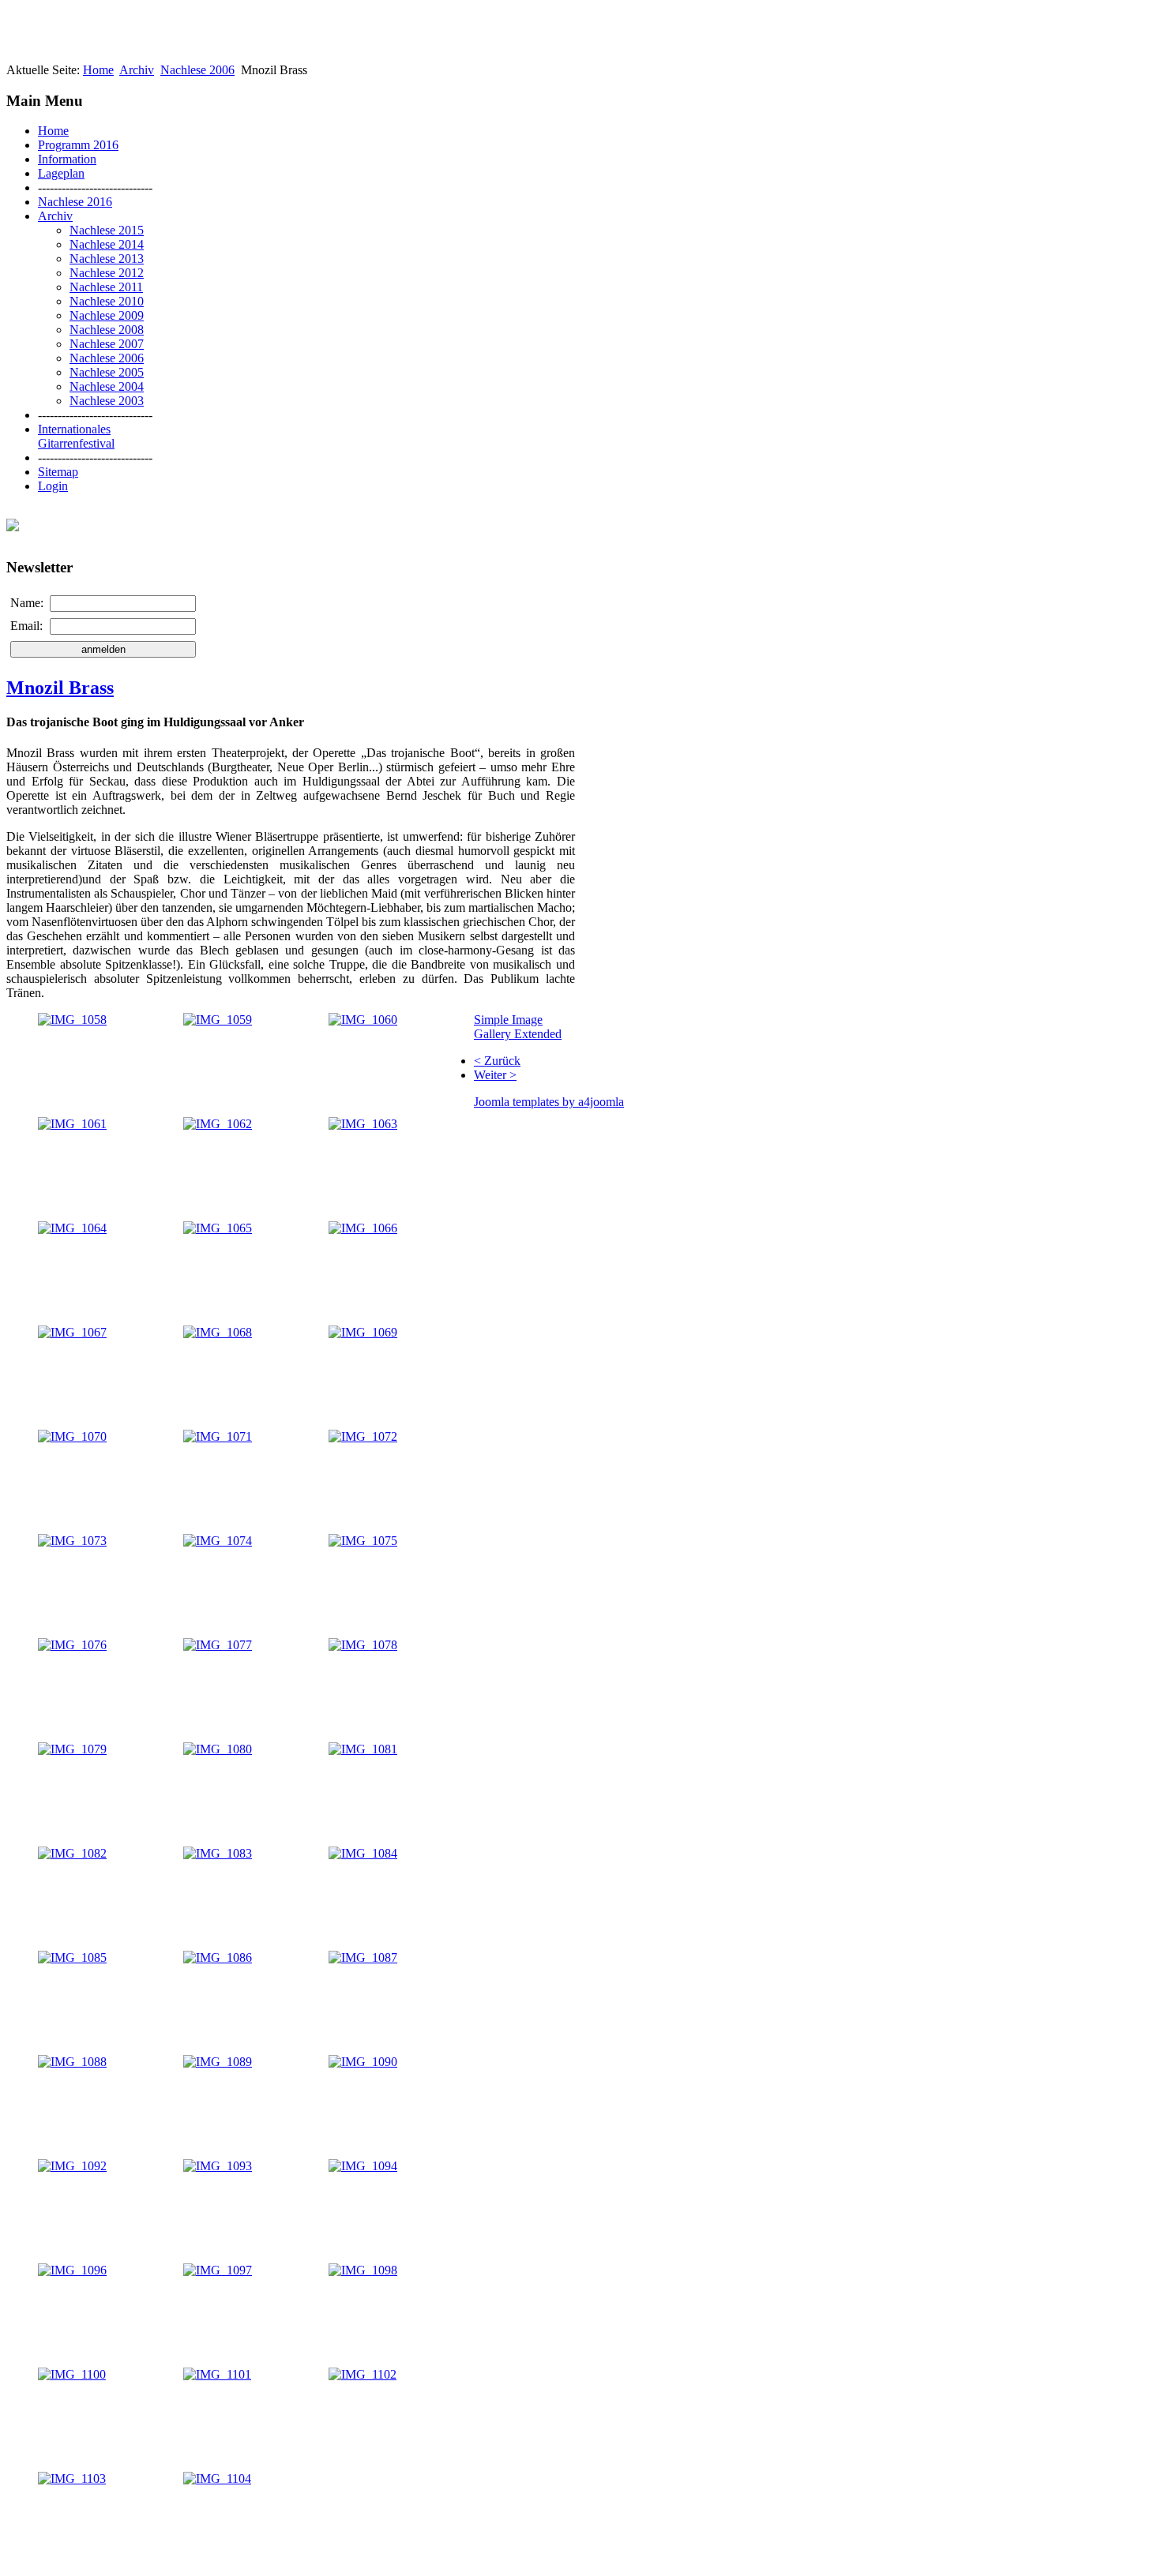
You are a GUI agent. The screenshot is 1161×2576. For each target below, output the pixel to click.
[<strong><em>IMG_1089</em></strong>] (218, 2062)
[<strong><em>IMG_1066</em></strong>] (363, 1228)
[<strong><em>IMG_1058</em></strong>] (72, 1020)
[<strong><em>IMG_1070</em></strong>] (72, 1436)
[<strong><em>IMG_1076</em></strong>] (72, 1645)
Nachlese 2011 (106, 287)
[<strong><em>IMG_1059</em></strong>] (218, 1020)
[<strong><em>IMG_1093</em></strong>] (218, 2166)
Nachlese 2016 (75, 202)
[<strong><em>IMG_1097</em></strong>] (218, 2270)
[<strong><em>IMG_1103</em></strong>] (72, 2479)
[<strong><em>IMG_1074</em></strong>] (218, 1541)
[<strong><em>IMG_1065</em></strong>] (218, 1228)
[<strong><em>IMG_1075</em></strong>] (363, 1541)
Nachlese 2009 (107, 315)
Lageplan (61, 173)
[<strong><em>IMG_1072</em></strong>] (363, 1436)
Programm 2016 (78, 145)
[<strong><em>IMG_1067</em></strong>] (72, 1332)
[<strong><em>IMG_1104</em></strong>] (217, 2479)
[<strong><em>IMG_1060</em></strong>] (363, 1020)
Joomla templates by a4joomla (549, 1102)
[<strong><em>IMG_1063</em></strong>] (363, 1124)
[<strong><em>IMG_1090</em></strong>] (363, 2062)
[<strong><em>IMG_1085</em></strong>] (72, 1957)
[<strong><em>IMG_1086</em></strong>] (218, 1957)
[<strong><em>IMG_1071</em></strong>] (218, 1436)
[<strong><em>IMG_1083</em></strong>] (218, 1853)
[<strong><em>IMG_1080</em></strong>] (218, 1749)
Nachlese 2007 (107, 344)
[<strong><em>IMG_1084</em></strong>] (363, 1853)
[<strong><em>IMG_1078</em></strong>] (363, 1645)
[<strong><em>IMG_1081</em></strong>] (363, 1749)
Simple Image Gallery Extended (518, 1027)
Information (67, 159)
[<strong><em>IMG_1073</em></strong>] (72, 1541)
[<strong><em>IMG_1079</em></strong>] (72, 1749)
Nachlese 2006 (197, 70)
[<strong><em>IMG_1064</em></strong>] (72, 1228)
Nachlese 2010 (107, 301)
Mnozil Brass (60, 688)
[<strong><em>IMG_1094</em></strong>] (363, 2166)
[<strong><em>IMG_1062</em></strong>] (218, 1124)
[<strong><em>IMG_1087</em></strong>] (363, 1957)
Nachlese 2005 (107, 372)
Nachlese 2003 (107, 401)
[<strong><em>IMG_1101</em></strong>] (217, 2374)
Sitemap (58, 472)
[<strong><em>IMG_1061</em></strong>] (72, 1124)
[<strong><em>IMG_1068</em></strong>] (218, 1332)
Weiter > (495, 1075)
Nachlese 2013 (107, 259)
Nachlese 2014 (107, 244)
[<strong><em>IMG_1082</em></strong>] (72, 1853)
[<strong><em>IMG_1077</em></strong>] (218, 1645)
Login (53, 486)
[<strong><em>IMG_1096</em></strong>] (72, 2270)
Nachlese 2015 (107, 230)
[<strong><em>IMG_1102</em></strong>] (363, 2374)
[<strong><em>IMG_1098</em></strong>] (363, 2270)
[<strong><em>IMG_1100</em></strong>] (72, 2374)
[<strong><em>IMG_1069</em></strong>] (363, 1332)
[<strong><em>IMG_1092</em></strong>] (72, 2166)
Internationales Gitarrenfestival (76, 436)
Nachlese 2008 (107, 330)
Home (98, 70)
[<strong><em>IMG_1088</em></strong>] (72, 2062)
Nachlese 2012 (107, 273)
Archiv (137, 70)
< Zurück (497, 1061)
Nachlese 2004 (107, 386)
